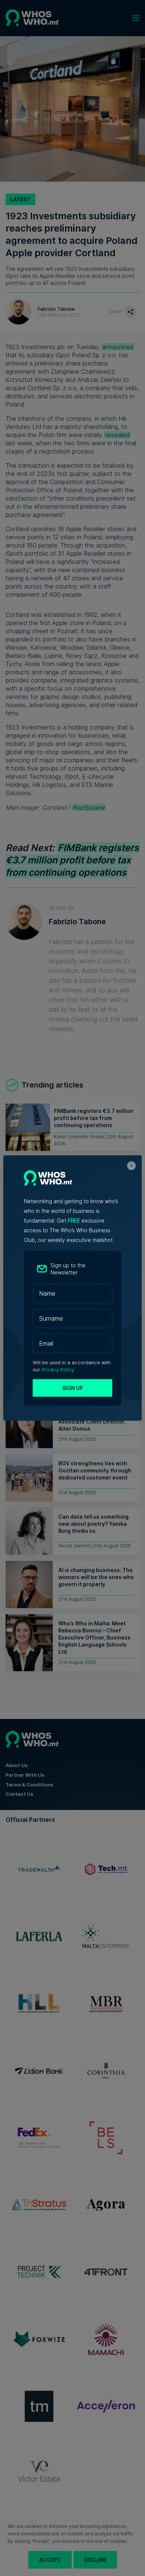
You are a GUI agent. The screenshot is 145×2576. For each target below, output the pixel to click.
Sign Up (72, 1388)
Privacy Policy (58, 1370)
